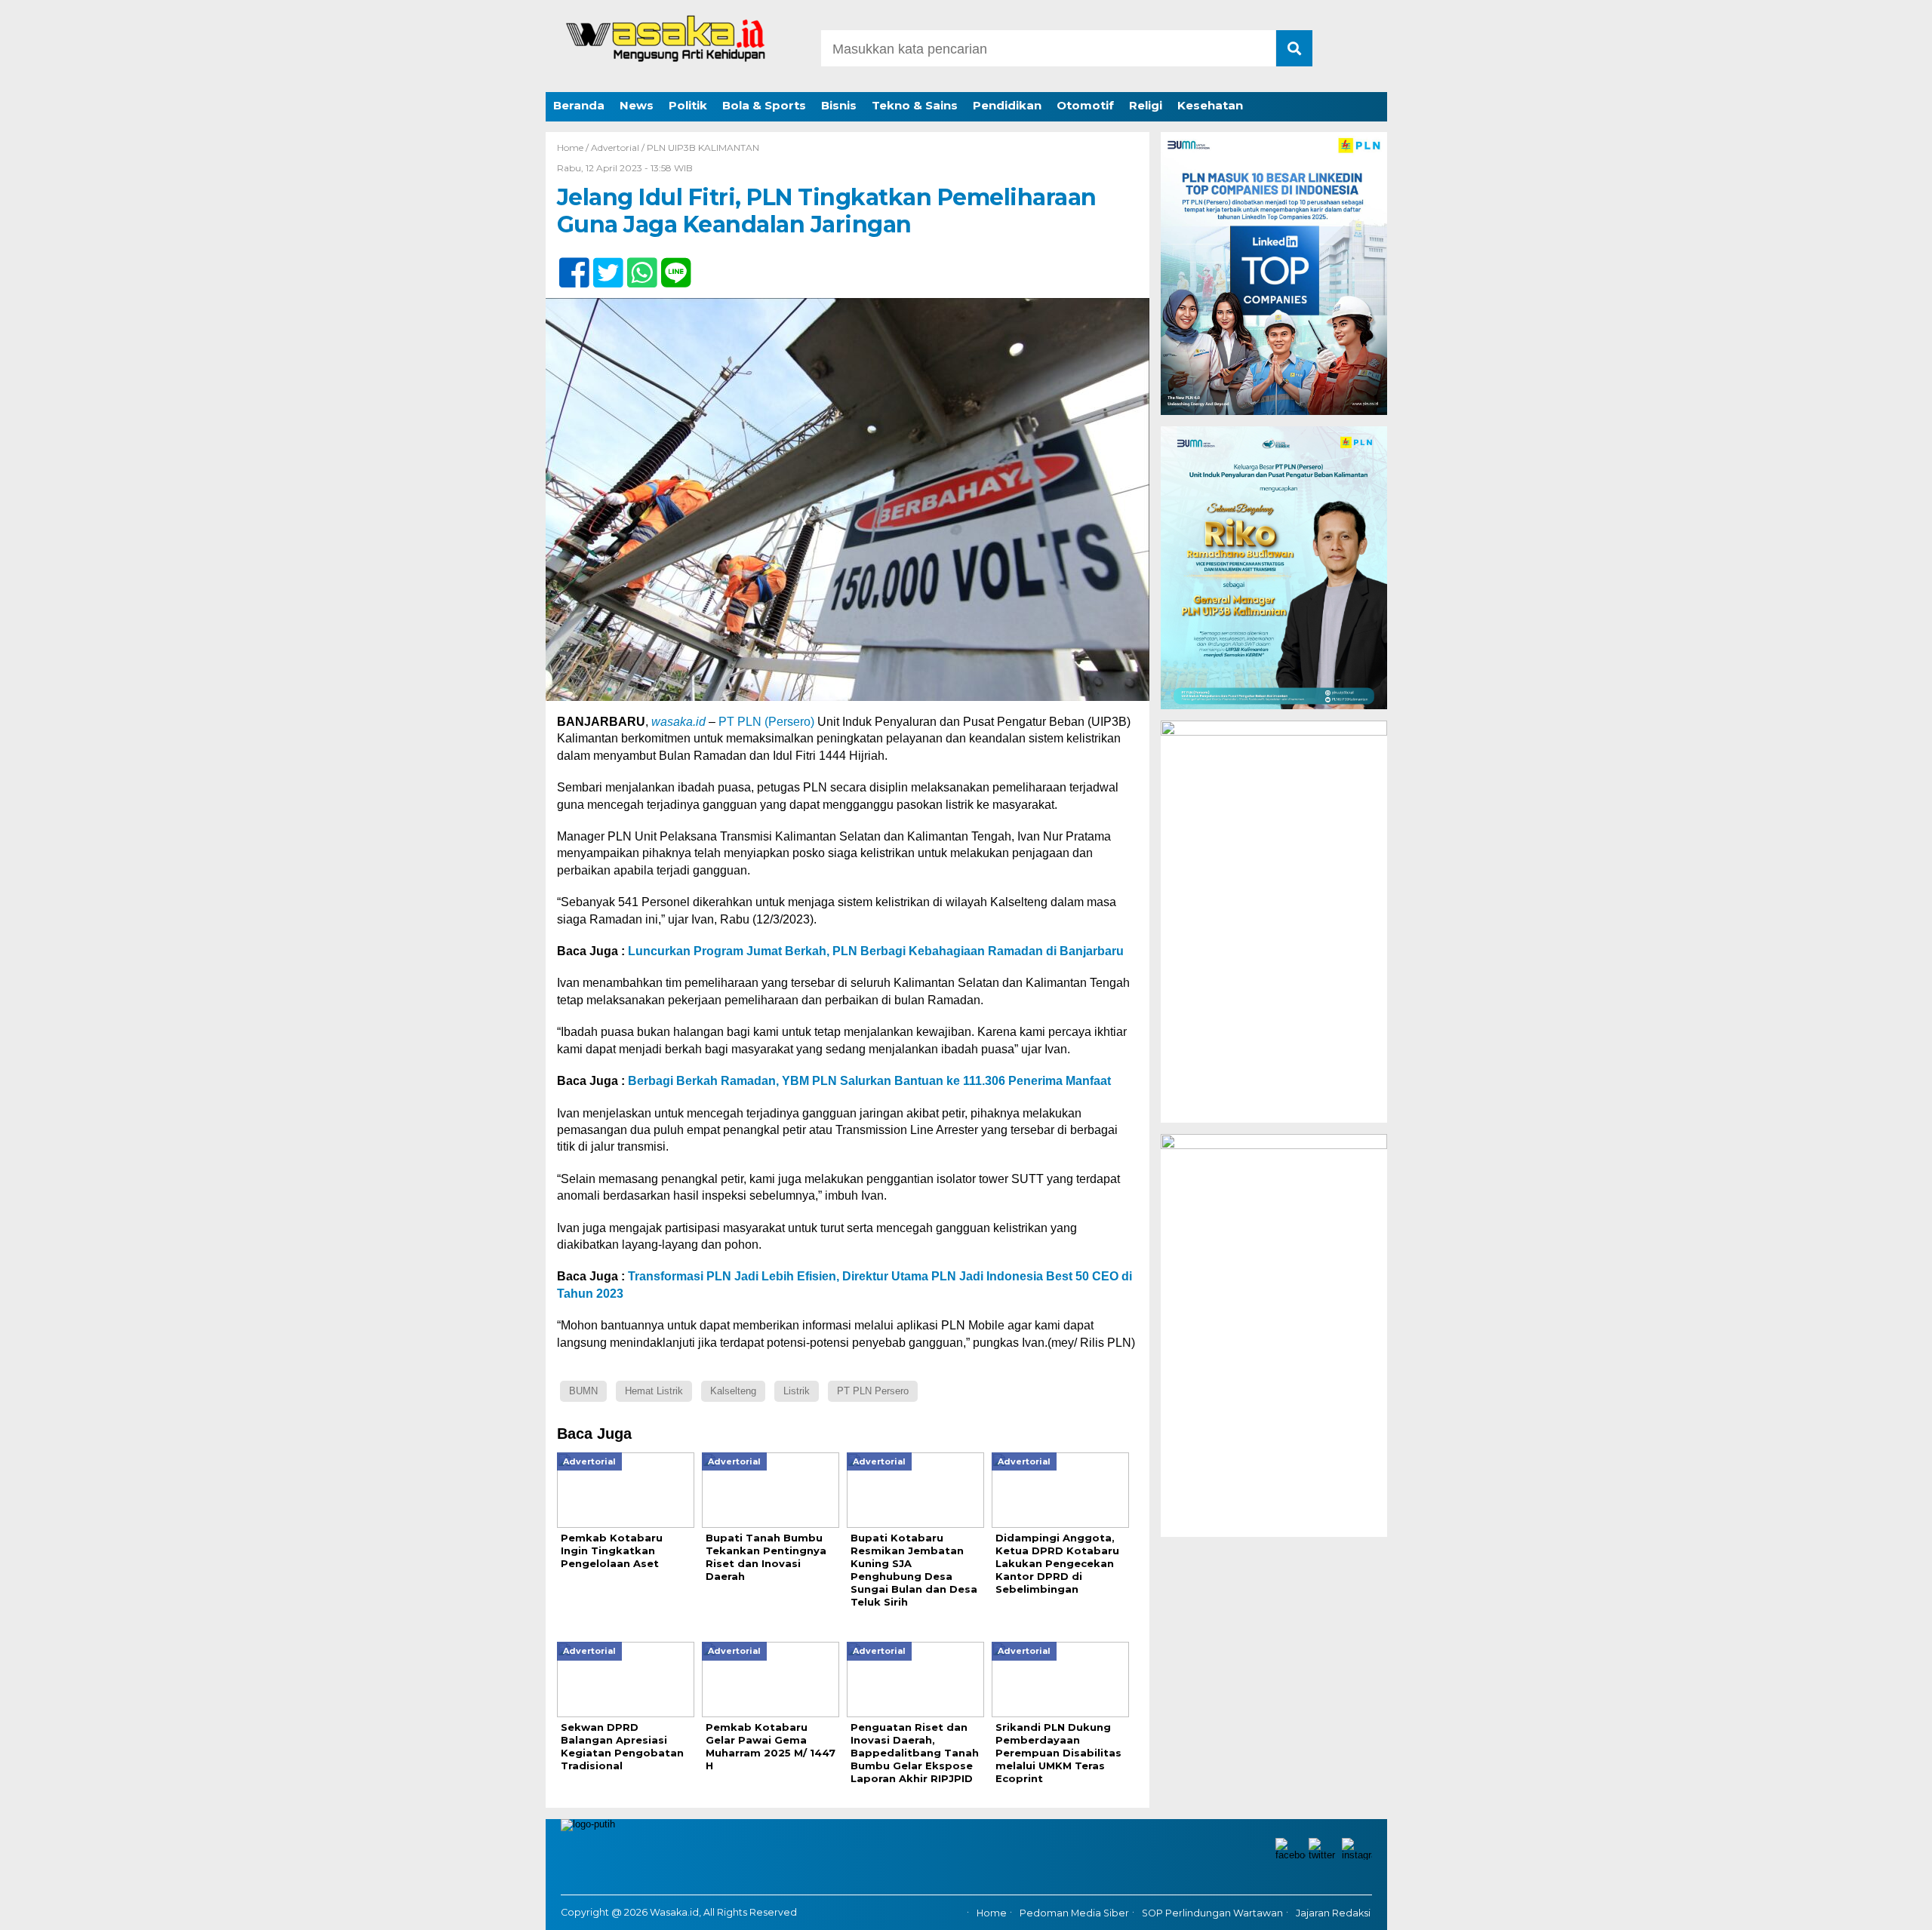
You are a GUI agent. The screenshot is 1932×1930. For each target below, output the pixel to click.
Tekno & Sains (915, 105)
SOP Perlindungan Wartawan (1212, 1913)
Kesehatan (1210, 105)
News (637, 105)
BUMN (583, 1391)
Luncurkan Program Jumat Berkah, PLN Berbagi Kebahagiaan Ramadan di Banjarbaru (876, 951)
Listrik (797, 1391)
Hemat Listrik (654, 1391)
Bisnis (839, 105)
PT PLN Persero (873, 1391)
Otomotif (1085, 105)
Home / (574, 148)
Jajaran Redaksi (1333, 1913)
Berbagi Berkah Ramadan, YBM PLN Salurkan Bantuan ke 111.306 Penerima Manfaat (869, 1081)
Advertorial (615, 148)
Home (992, 1913)
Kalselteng (733, 1391)
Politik (688, 105)
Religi (1146, 105)
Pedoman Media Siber (1074, 1913)
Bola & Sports (764, 105)
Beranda (579, 105)
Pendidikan (1007, 105)
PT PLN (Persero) (766, 722)
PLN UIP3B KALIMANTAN (703, 148)
